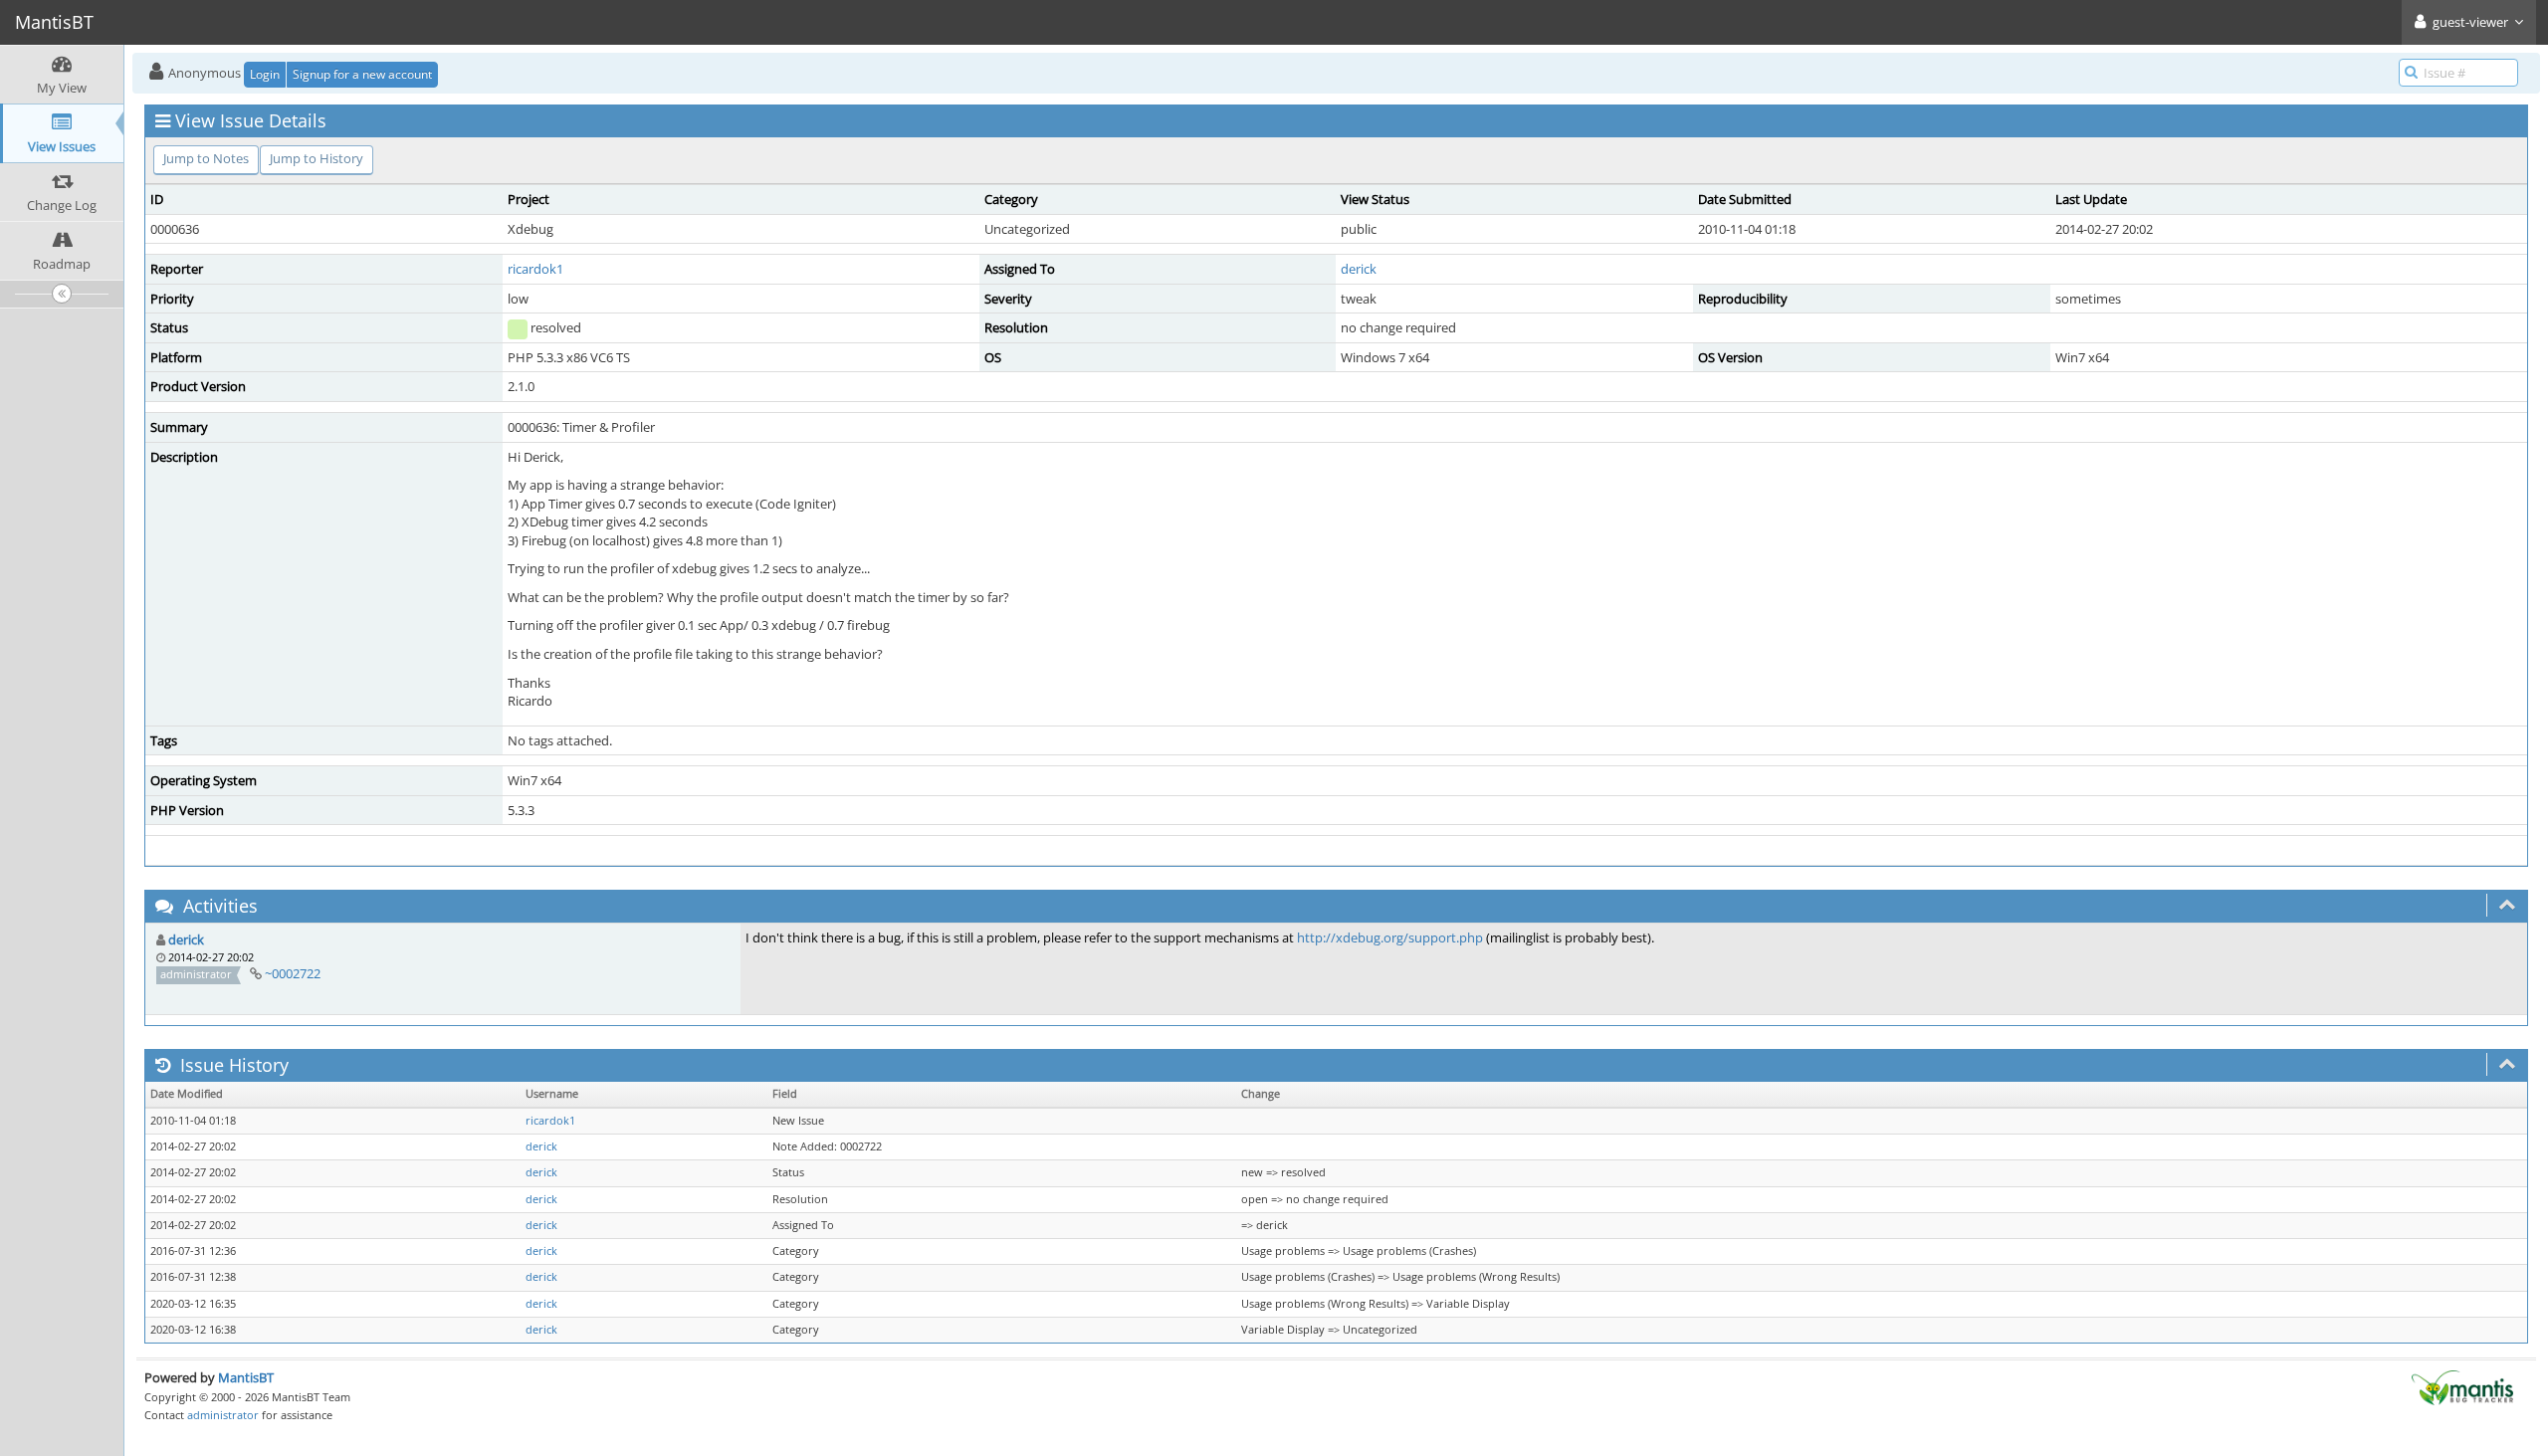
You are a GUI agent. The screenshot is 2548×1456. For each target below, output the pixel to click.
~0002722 (293, 973)
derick (1359, 269)
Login (265, 74)
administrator (223, 1415)
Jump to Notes (206, 158)
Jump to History (317, 158)
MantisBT (246, 1377)
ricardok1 (535, 269)
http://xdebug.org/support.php (1390, 937)
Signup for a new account (362, 74)
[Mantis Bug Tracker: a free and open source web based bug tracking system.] (2462, 1386)
